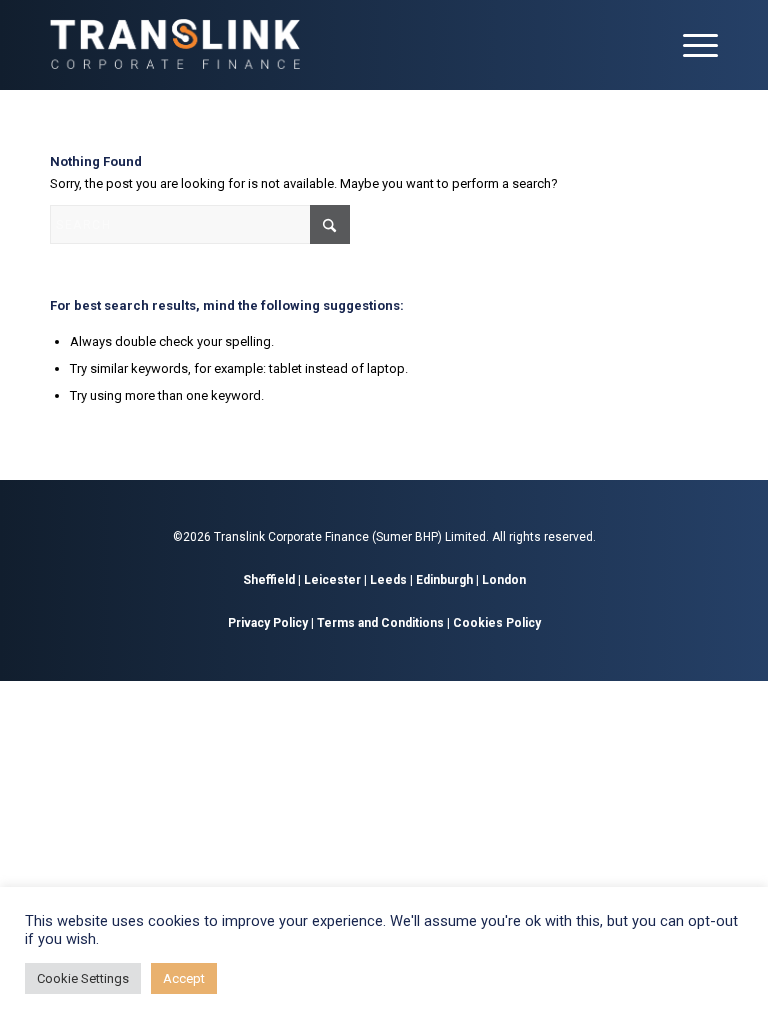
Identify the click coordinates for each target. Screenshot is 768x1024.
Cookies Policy (497, 623)
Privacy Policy (268, 623)
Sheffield (269, 580)
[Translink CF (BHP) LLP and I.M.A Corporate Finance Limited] (175, 45)
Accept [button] (184, 978)
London (504, 580)
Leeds (388, 580)
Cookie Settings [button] (83, 978)
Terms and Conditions (380, 623)
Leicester (332, 580)
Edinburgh (444, 580)
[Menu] (690, 45)
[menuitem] (690, 45)
